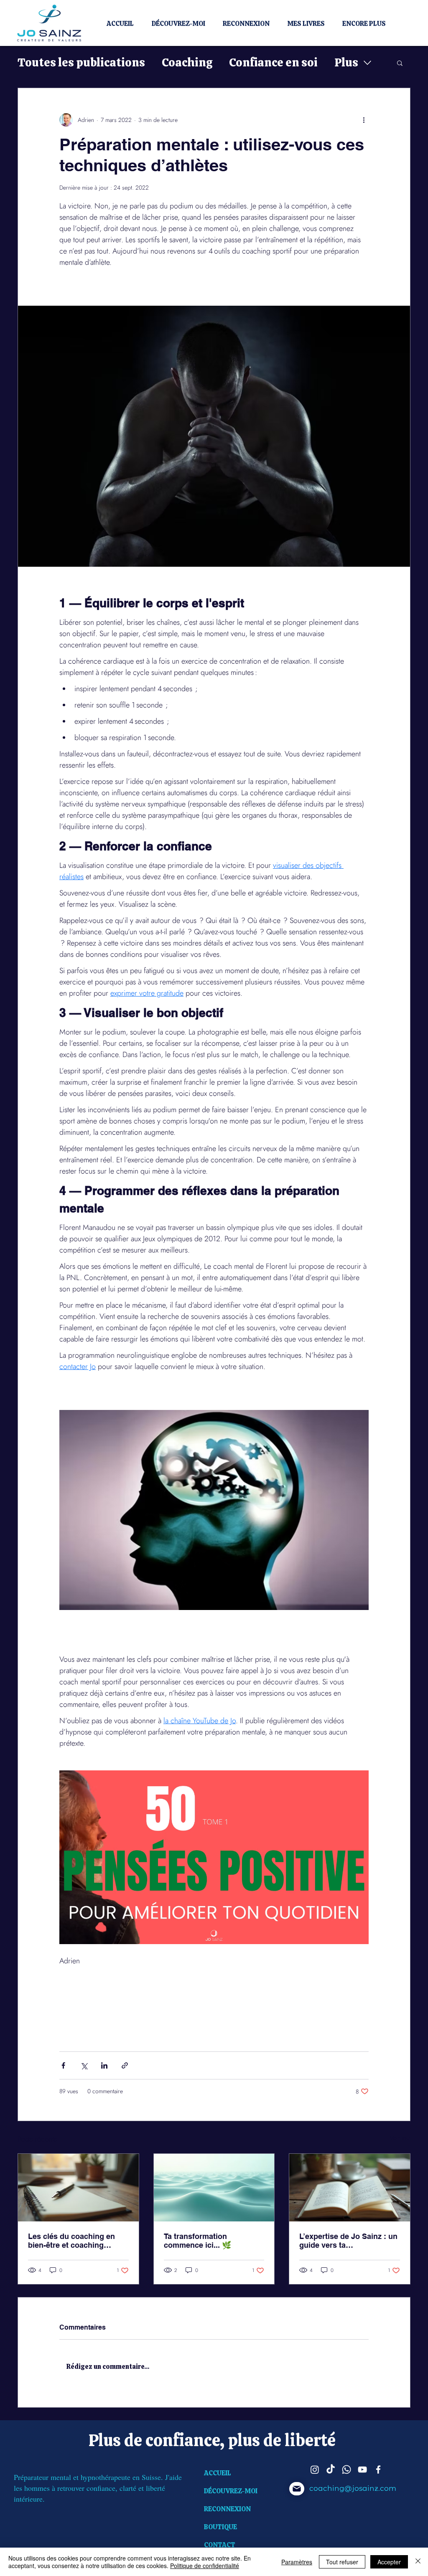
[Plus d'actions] (364, 120)
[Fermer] (418, 2562)
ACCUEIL (218, 2473)
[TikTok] (331, 2470)
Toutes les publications (81, 62)
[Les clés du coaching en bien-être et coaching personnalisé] (78, 2188)
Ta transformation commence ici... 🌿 (197, 2241)
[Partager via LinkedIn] (104, 2065)
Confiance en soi (273, 62)
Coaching (187, 62)
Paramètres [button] (297, 2562)
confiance (183, 2440)
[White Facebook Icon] (378, 2470)
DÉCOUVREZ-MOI (231, 2491)
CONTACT (220, 2545)
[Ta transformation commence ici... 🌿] (214, 2188)
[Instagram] (315, 2470)
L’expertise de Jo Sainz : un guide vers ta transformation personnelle (348, 2241)
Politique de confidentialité (205, 2566)
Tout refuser (342, 2562)
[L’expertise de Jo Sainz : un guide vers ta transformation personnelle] (350, 2188)
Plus (346, 62)
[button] (400, 63)
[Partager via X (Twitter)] (84, 2065)
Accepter (389, 2562)
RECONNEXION (227, 2509)
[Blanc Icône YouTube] (362, 2470)
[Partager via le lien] (125, 2065)
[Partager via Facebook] (63, 2065)
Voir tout (400, 2138)
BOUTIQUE (220, 2527)
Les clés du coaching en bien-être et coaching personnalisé (71, 2241)
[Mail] (297, 2489)
